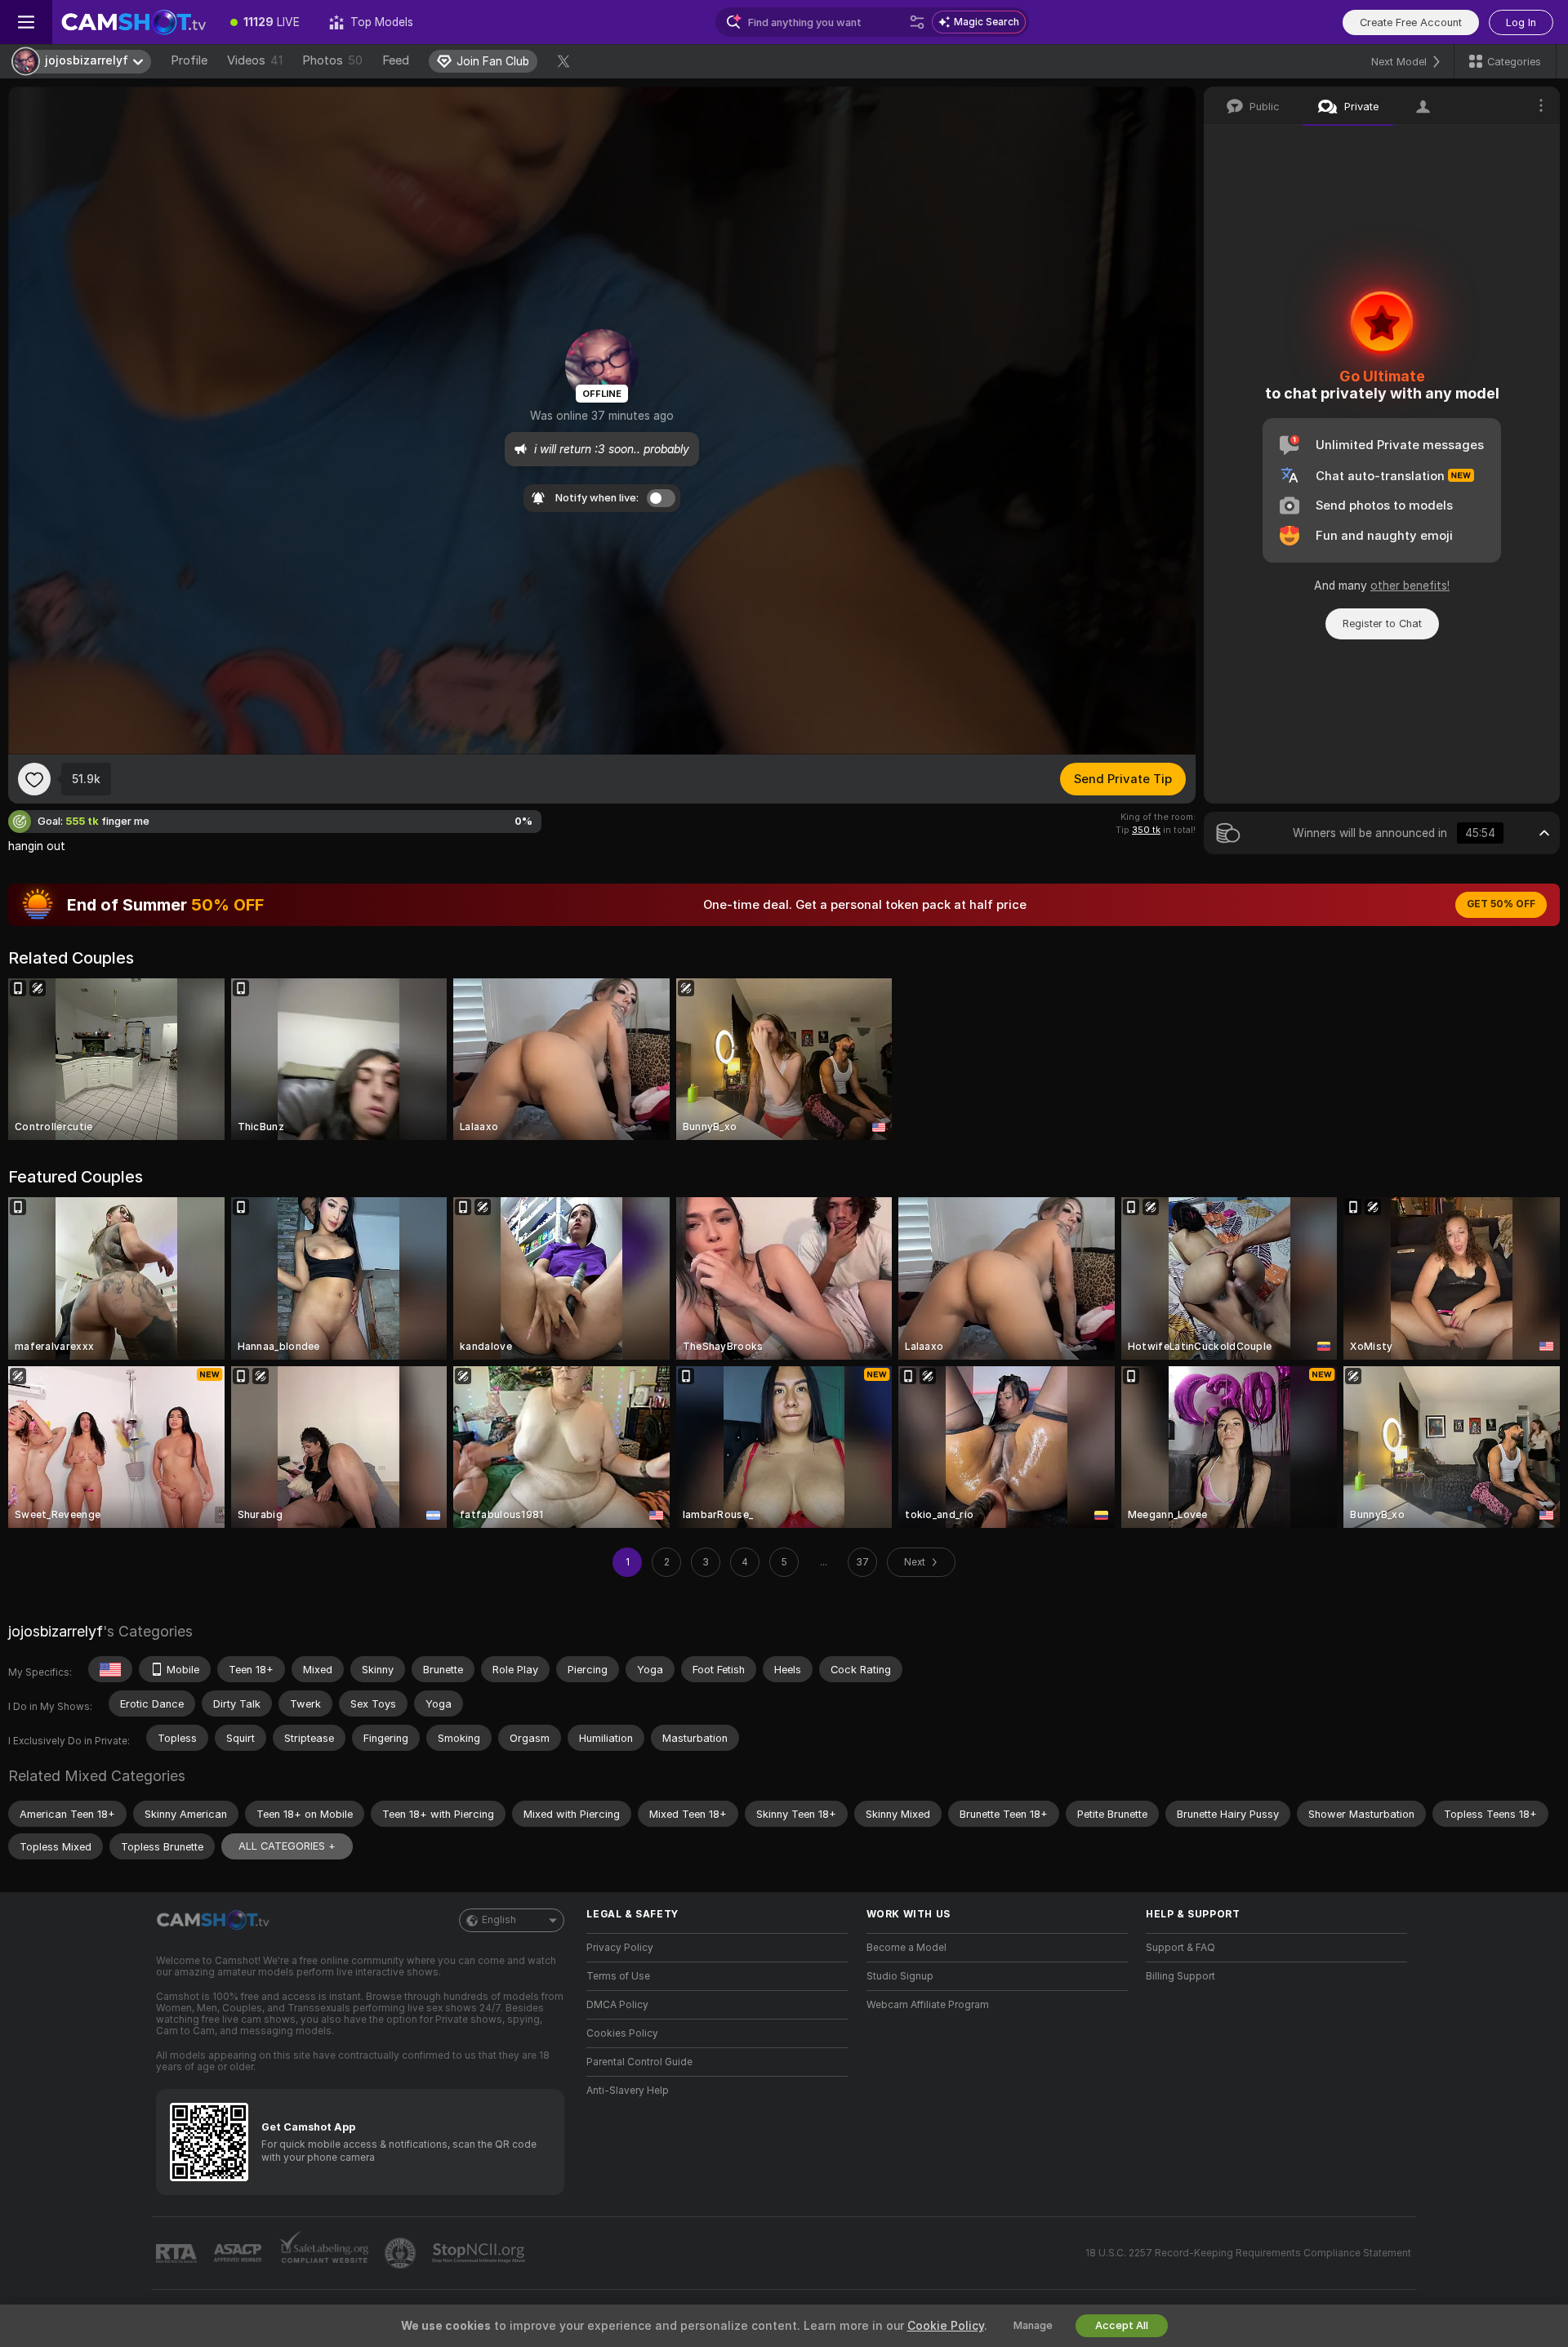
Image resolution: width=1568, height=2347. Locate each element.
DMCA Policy (617, 2005)
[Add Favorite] (34, 779)
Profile (189, 60)
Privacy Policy (620, 1948)
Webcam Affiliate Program (928, 2005)
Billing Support (1180, 1976)
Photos (332, 60)
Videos (255, 60)
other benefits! (1410, 586)
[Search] (917, 22)
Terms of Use (618, 1976)
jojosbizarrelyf (56, 1631)
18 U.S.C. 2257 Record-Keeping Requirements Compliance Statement (1248, 2253)
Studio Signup (900, 1976)
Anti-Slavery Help (628, 2091)
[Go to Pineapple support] (402, 2253)
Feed (396, 60)
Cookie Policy (946, 2326)
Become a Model (906, 1948)
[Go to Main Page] (134, 22)
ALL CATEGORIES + (287, 1846)
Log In (1521, 22)
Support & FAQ (1180, 1948)
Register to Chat (1382, 623)
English (499, 1920)
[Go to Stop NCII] (480, 2253)
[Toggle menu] (26, 22)
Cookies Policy (622, 2033)
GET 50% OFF (1501, 904)
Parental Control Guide (639, 2062)
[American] (110, 1669)
